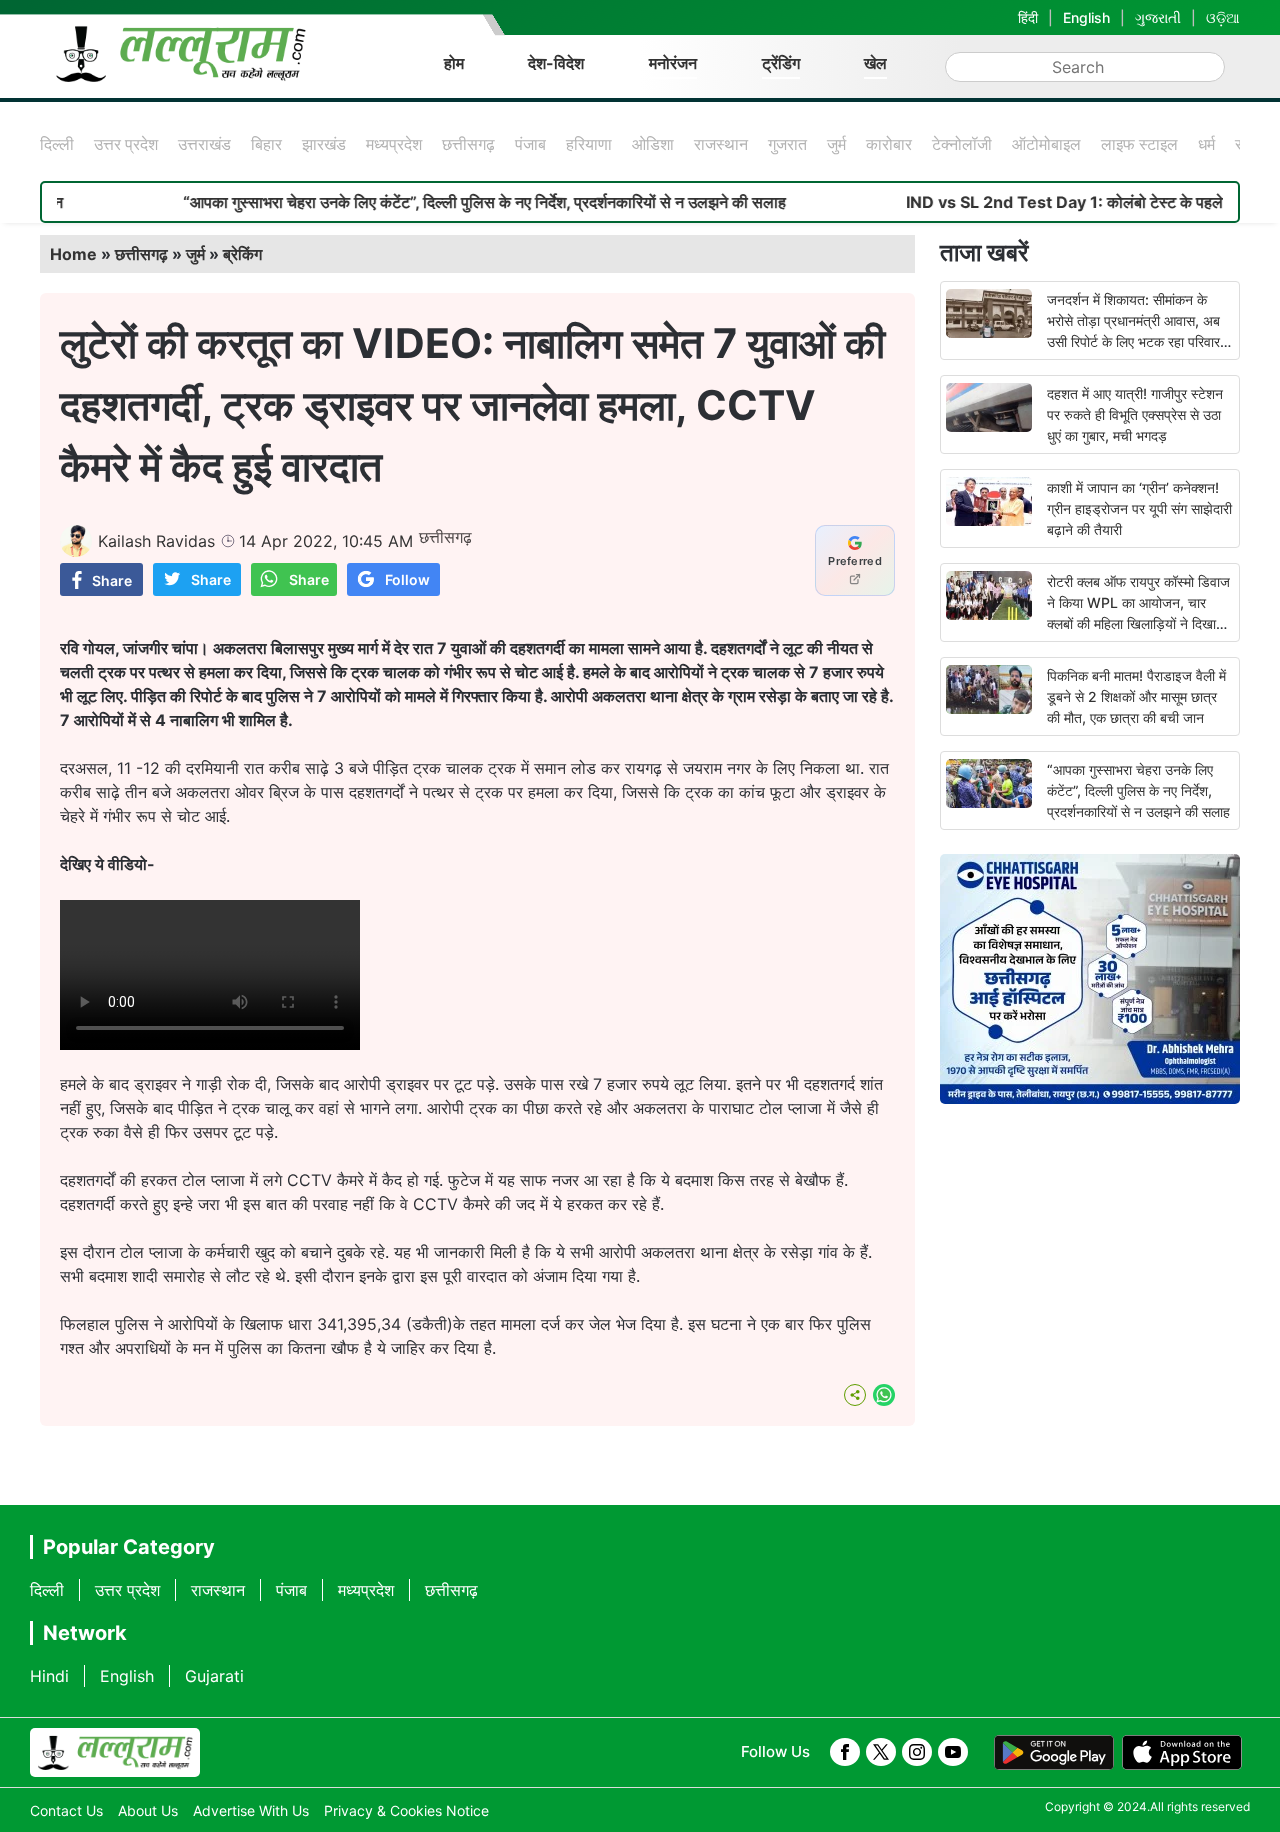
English (1086, 17)
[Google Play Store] (1054, 1753)
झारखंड (324, 144)
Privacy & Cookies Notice (406, 1810)
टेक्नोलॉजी (962, 144)
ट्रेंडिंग (781, 63)
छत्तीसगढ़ (468, 144)
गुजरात (787, 144)
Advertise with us (251, 1810)
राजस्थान (721, 144)
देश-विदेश (556, 63)
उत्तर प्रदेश (126, 144)
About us (148, 1810)
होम (454, 63)
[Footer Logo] (115, 1753)
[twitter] (881, 1752)
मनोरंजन (673, 63)
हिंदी (1028, 17)
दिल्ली (57, 144)
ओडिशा (653, 144)
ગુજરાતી (1158, 17)
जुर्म (836, 144)
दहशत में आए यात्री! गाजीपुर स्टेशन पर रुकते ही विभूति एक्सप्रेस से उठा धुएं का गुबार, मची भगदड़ (1135, 414)
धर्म (1206, 144)
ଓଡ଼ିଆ (1223, 17)
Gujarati (214, 1676)
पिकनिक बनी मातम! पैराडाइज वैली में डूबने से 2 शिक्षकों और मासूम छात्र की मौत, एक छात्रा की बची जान (1136, 696)
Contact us (66, 1810)
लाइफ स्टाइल (1139, 144)
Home (73, 254)
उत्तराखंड (204, 144)
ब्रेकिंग (242, 254)
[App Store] (1182, 1753)
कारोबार (889, 144)
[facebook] (845, 1752)
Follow (407, 579)
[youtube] (953, 1752)
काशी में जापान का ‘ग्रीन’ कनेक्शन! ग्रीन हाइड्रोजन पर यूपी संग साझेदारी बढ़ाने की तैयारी (1139, 508)
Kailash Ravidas (156, 541)
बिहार (266, 144)
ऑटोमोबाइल (1046, 144)
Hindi (49, 1676)
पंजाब (530, 144)
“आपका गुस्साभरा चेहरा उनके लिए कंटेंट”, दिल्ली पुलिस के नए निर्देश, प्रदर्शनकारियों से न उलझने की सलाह (439, 202)
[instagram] (917, 1752)
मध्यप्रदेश (394, 144)
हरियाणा (589, 144)
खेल (875, 63)
